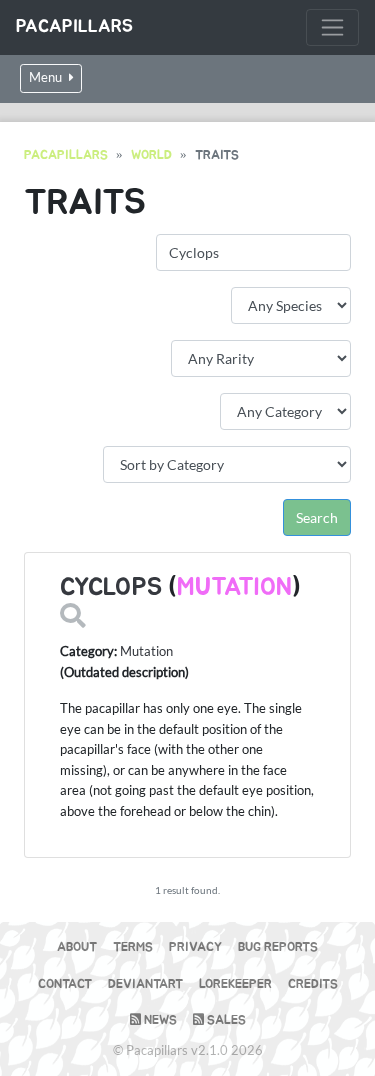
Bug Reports (278, 947)
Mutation (234, 587)
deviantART (145, 984)
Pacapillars (74, 27)
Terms (133, 947)
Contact (65, 984)
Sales (225, 1020)
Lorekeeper (235, 984)
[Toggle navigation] (332, 27)
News (159, 1020)
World (151, 155)
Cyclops (111, 587)
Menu (47, 77)
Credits (313, 984)
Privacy (195, 947)
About (77, 947)
